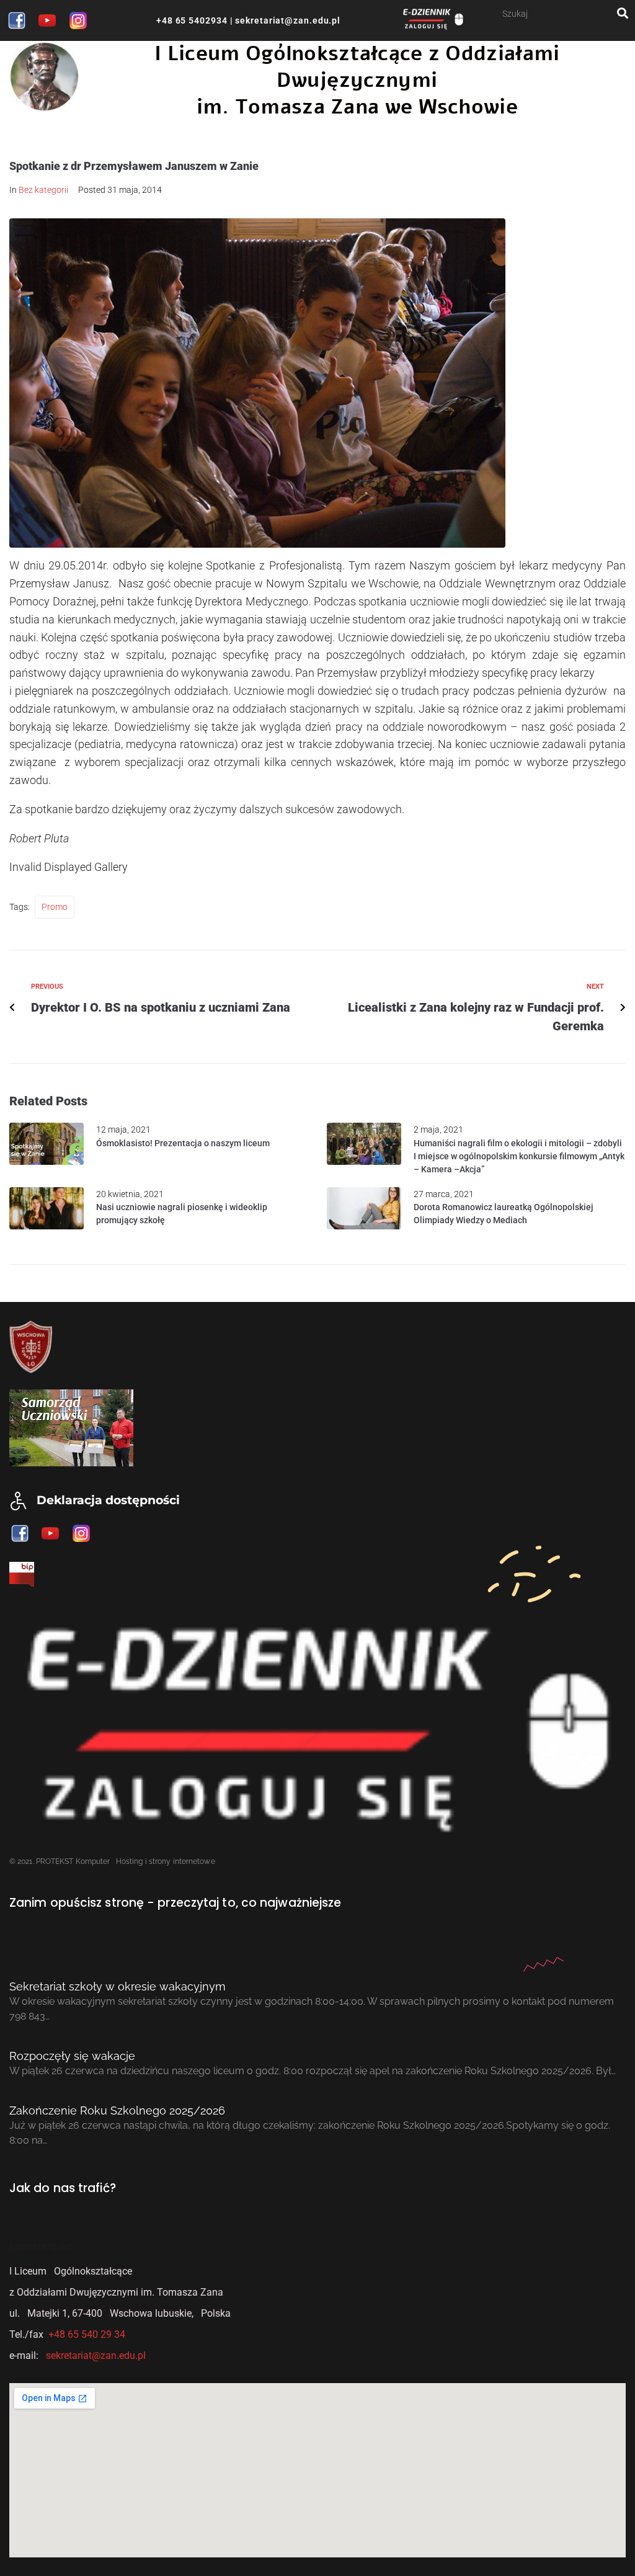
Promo (55, 907)
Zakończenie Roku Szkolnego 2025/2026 (117, 2110)
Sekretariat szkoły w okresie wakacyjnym (118, 1986)
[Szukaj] (560, 13)
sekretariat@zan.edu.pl (286, 20)
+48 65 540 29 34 (87, 2334)
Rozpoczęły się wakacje (72, 2056)
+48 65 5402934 (192, 20)
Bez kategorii (43, 190)
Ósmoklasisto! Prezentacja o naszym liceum (183, 1143)
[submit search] (623, 13)
